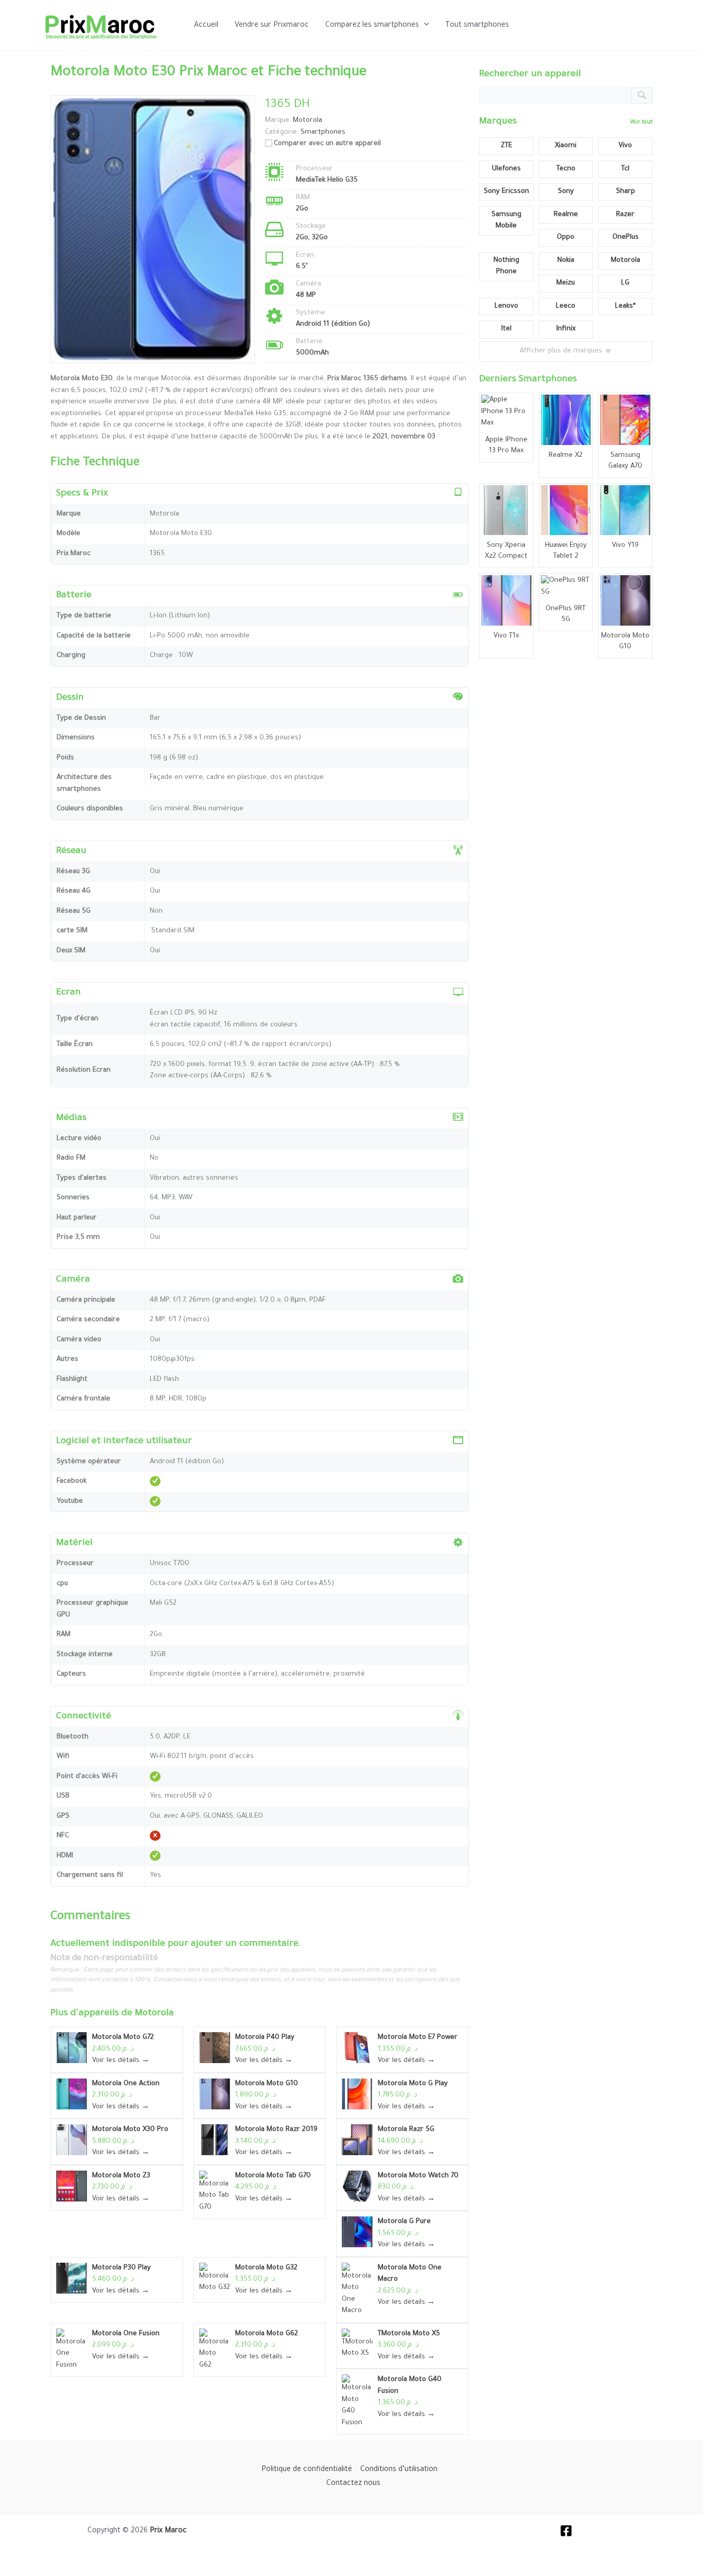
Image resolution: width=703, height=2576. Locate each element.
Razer (625, 215)
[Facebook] (566, 2531)
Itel (506, 329)
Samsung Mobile (506, 221)
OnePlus (626, 237)
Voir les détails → (121, 2061)
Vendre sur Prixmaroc (272, 26)
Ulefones (506, 169)
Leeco (566, 306)
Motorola (154, 2014)
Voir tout (641, 122)
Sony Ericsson (506, 192)
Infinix (566, 329)
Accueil (206, 26)
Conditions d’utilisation (399, 2470)
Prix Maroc (168, 2531)
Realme (566, 215)
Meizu (566, 283)
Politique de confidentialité (307, 2470)
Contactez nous (353, 2484)
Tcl (625, 169)
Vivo (625, 146)
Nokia (566, 261)
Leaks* (625, 306)
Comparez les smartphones (372, 26)
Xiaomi (566, 146)
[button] (424, 26)
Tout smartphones (477, 26)
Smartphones (323, 132)
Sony (566, 192)
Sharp (626, 192)
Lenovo (506, 306)
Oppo (566, 237)
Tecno (566, 169)
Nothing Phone (506, 267)
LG (625, 283)
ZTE (506, 146)
